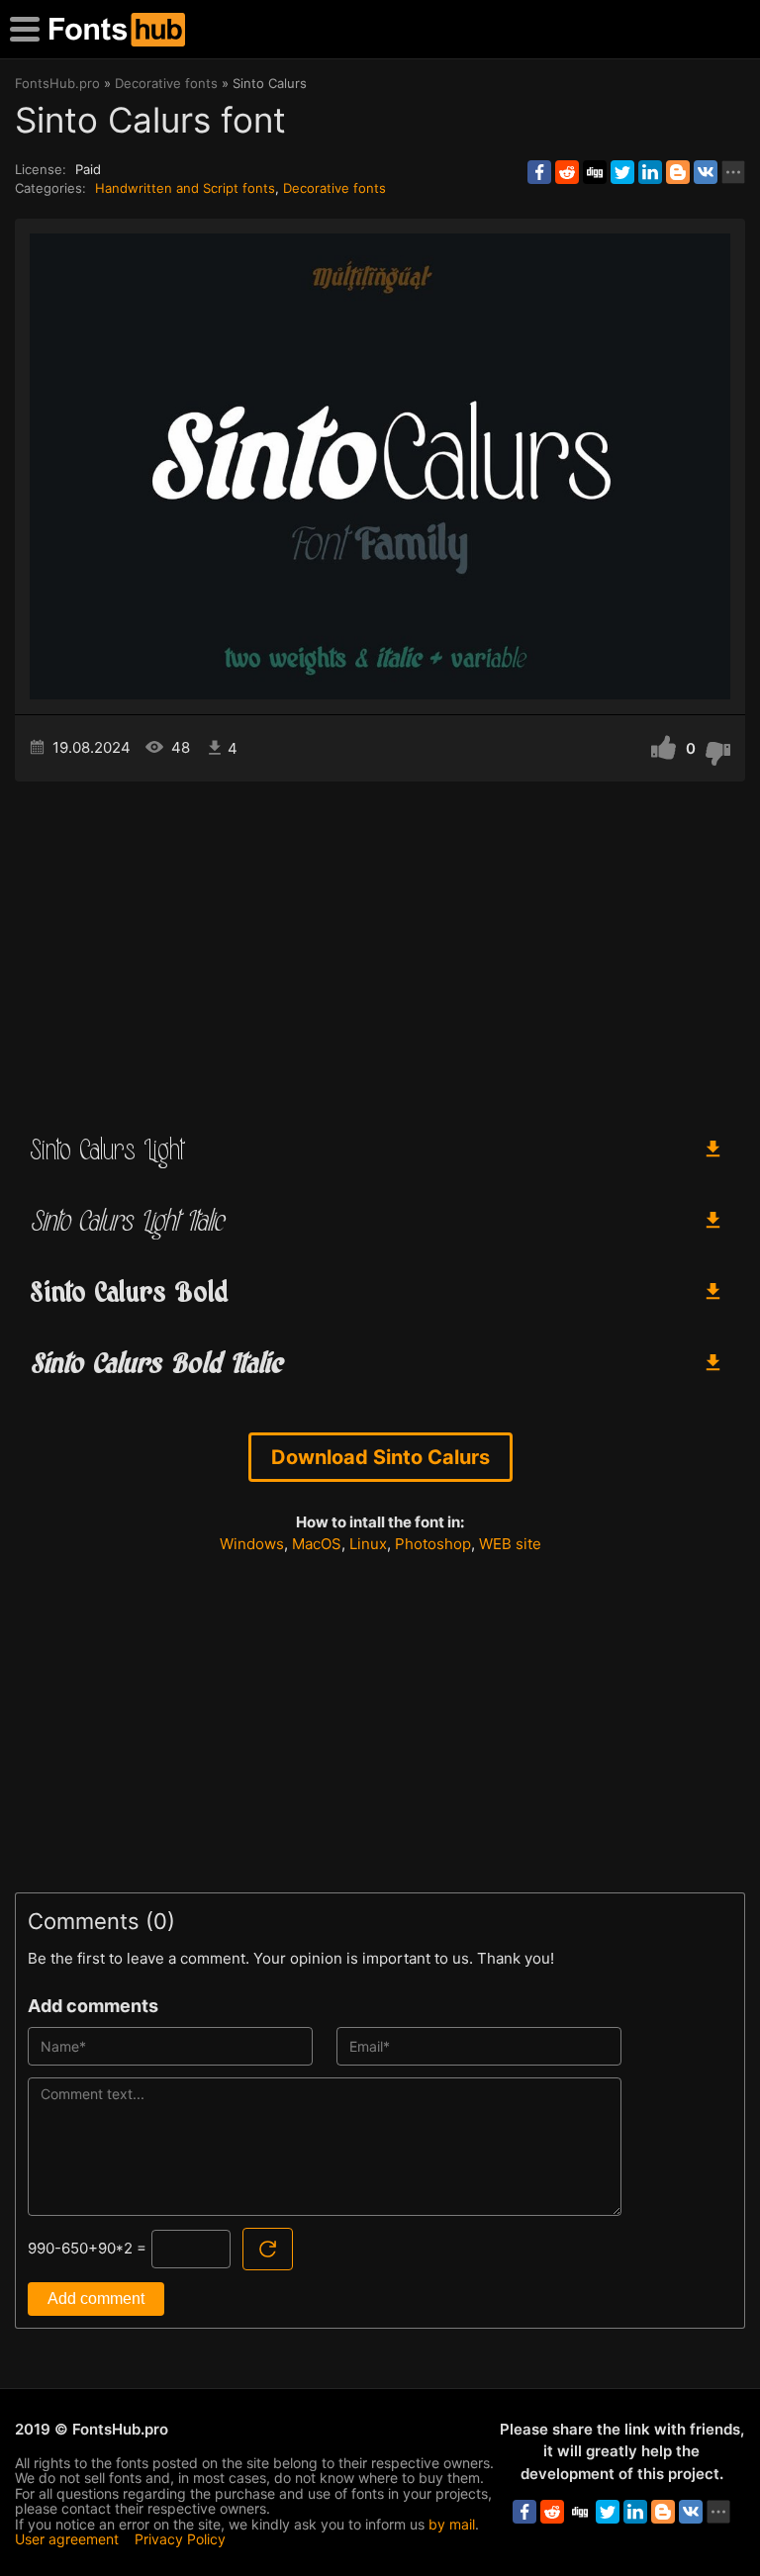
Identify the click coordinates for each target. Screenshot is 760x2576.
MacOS (317, 1544)
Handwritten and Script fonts (185, 188)
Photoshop (433, 1544)
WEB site (510, 1544)
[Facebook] (539, 172)
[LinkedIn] (650, 172)
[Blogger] (678, 172)
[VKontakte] (706, 172)
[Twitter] (622, 172)
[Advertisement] (380, 950)
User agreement (67, 2539)
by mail (452, 2524)
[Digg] (595, 172)
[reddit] (567, 172)
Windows (252, 1544)
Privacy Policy (180, 2539)
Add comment (96, 2299)
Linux (368, 1544)
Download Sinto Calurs (380, 1457)
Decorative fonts (334, 188)
